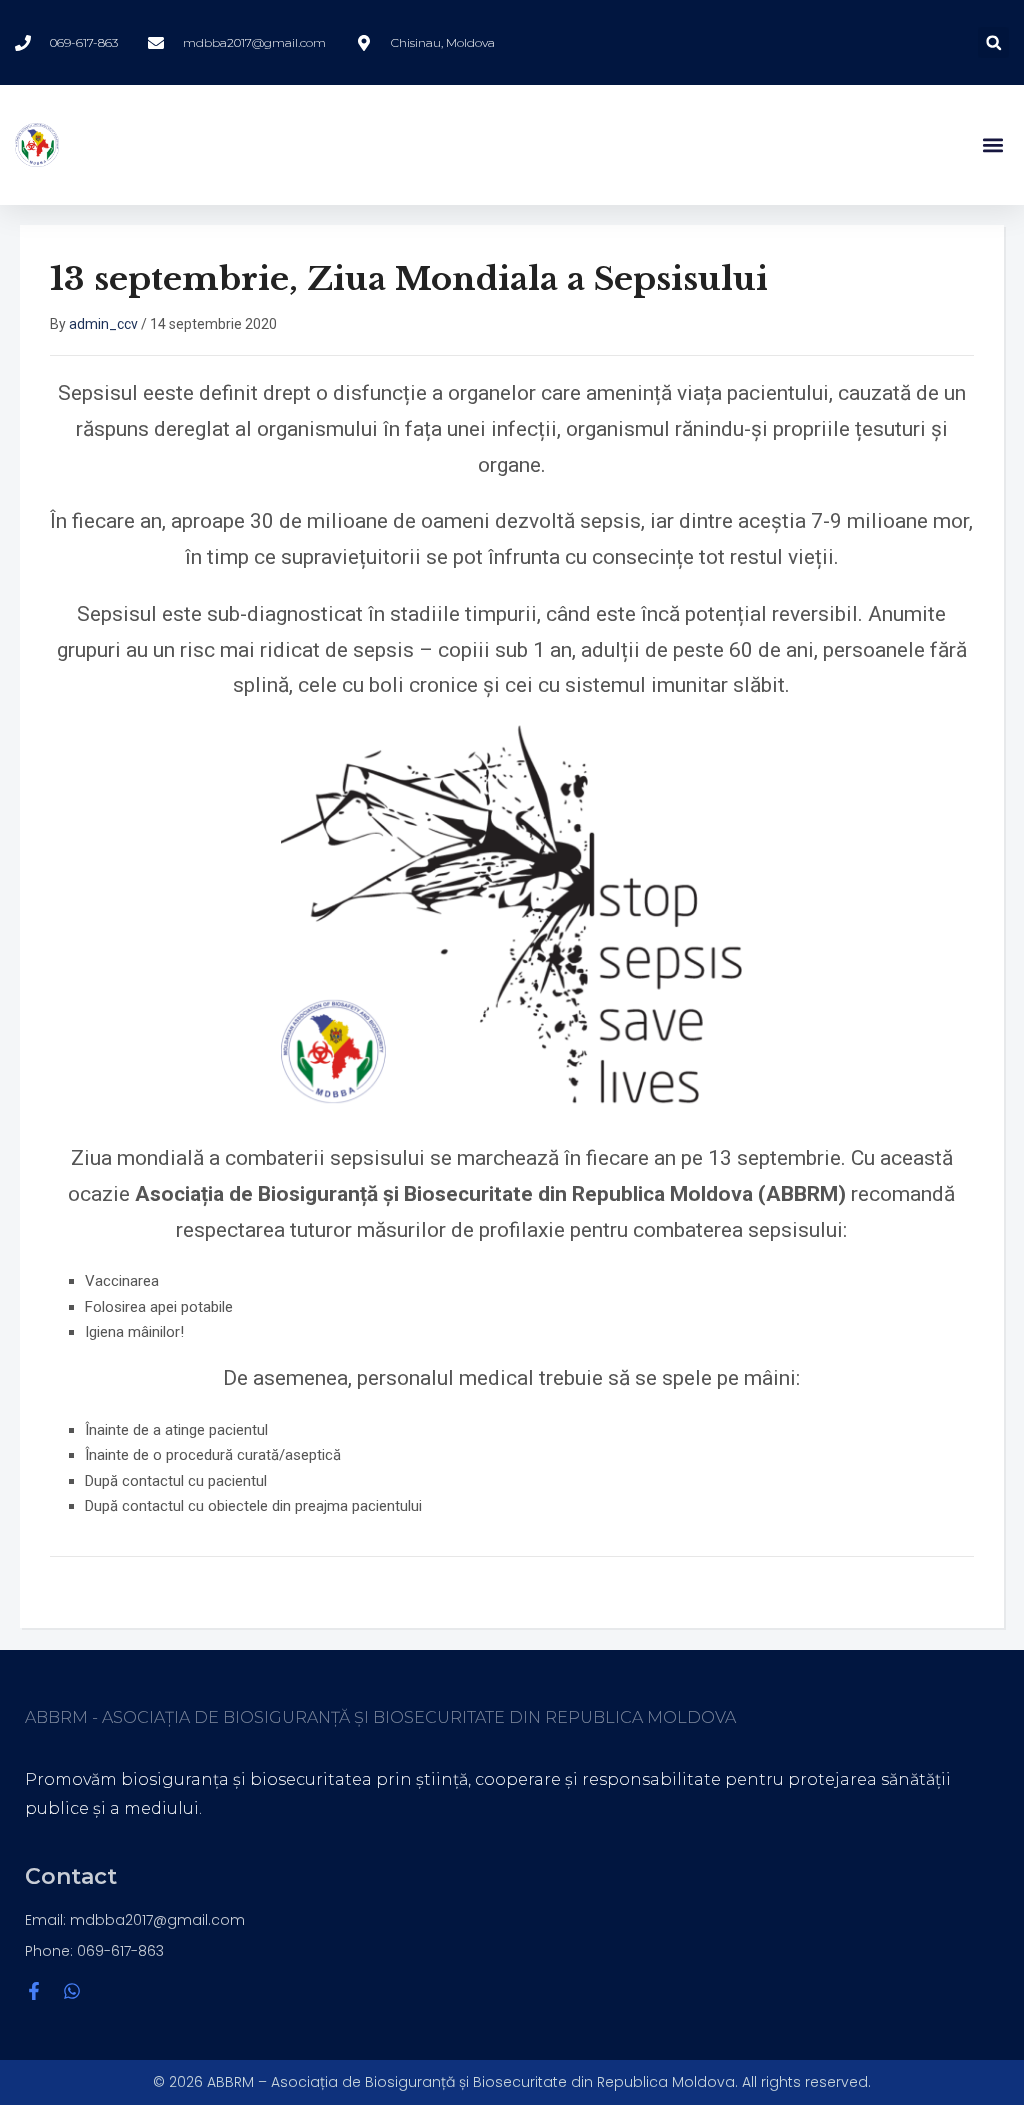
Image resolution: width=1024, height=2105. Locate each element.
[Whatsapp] (72, 1991)
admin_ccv (103, 324)
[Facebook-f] (34, 1991)
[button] (993, 42)
